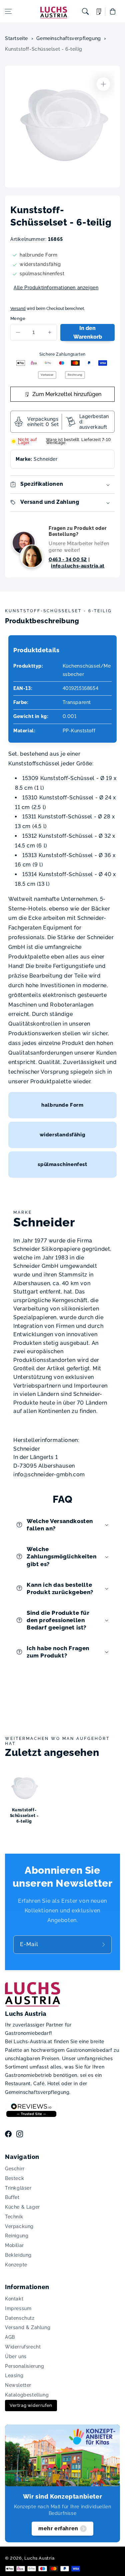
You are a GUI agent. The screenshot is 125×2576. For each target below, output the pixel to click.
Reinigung (17, 2236)
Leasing (14, 2375)
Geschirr (15, 2169)
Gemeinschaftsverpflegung (68, 38)
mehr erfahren (58, 2528)
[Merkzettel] (99, 12)
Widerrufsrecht (23, 2347)
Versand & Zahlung (28, 2327)
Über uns (16, 2356)
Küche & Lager (22, 2207)
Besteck (14, 2178)
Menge (18, 318)
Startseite (16, 38)
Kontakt (14, 2299)
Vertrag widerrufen (31, 2405)
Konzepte (16, 2265)
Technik (14, 2217)
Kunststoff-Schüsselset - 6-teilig (44, 49)
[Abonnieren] (104, 1945)
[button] (8, 11)
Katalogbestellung (27, 2395)
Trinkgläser (18, 2188)
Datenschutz (20, 2318)
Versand (18, 309)
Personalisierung (25, 2366)
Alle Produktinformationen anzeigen (56, 288)
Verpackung (19, 2226)
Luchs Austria (39, 2558)
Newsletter (18, 2385)
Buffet (12, 2197)
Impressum (18, 2308)
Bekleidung (18, 2255)
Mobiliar (14, 2245)
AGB (10, 2337)
